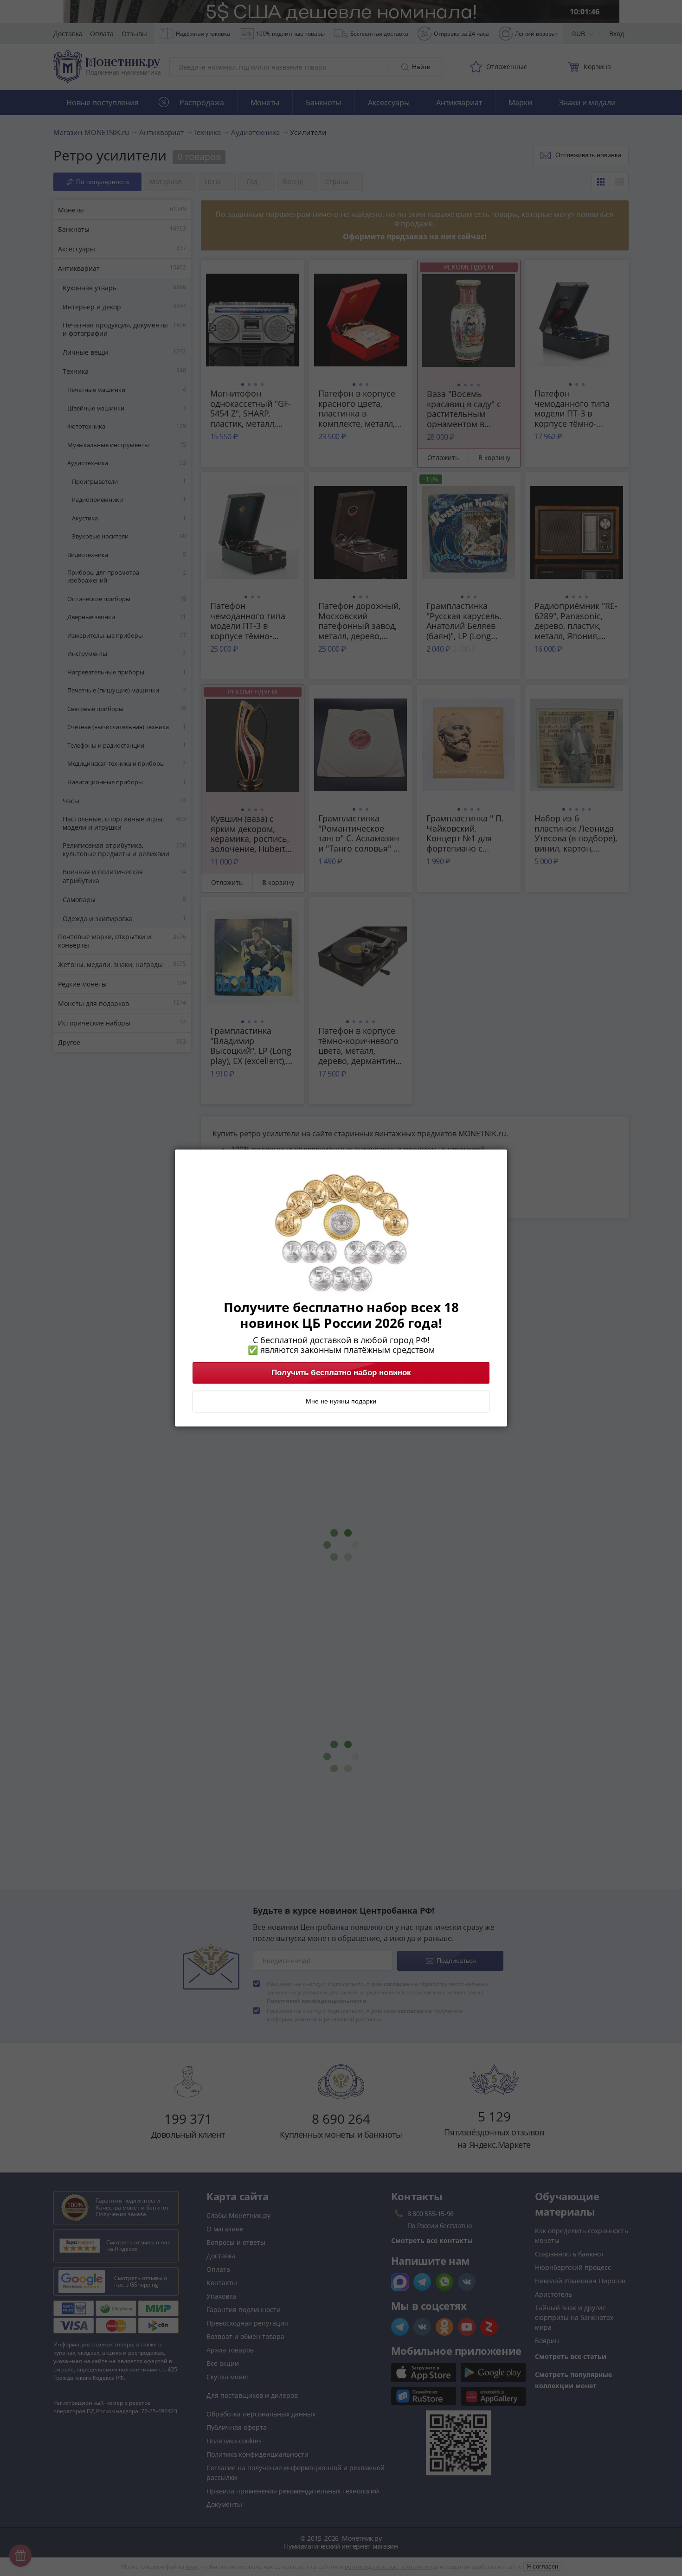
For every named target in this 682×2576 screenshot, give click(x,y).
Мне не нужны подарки (341, 1402)
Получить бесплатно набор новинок (341, 1373)
